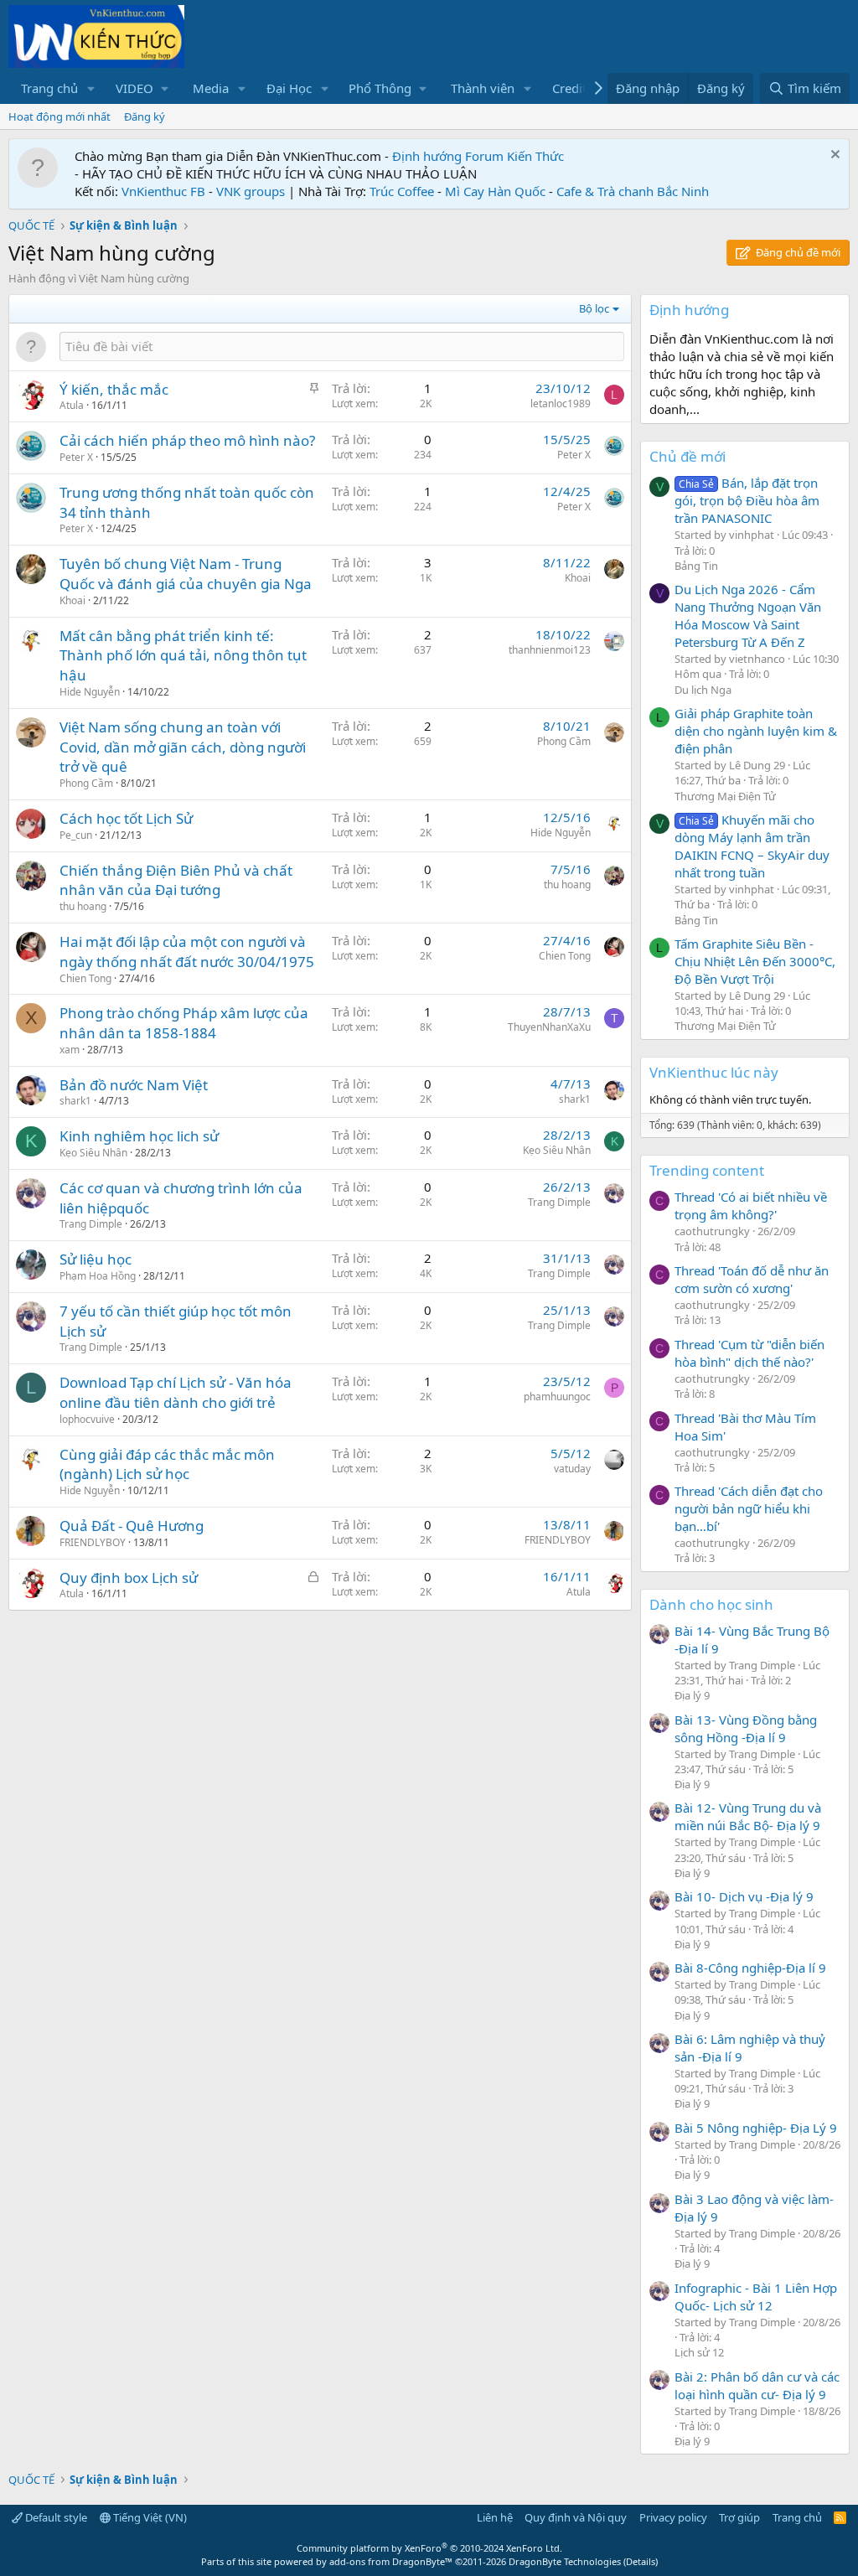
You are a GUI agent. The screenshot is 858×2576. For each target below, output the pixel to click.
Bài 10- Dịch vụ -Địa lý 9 (744, 1896)
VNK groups (251, 191)
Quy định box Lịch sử (129, 1578)
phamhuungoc (557, 1397)
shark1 (75, 1101)
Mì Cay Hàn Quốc (495, 191)
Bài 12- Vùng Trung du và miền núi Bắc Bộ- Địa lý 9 (748, 1816)
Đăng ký (145, 116)
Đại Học (289, 88)
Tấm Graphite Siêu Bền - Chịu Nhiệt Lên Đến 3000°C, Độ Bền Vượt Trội (755, 961)
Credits (572, 88)
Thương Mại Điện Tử (725, 796)
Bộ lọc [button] (594, 308)
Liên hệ (495, 2517)
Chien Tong (85, 978)
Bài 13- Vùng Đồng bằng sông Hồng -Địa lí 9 (746, 1728)
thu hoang (83, 906)
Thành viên (483, 88)
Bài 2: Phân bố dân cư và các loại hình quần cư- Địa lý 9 (757, 2385)
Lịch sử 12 (699, 2352)
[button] (91, 88)
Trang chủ (49, 88)
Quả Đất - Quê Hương (132, 1526)
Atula (72, 405)
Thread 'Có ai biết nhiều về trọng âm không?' (751, 1205)
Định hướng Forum (448, 156)
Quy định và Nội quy (576, 2517)
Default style (55, 2517)
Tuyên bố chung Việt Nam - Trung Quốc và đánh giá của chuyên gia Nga (186, 574)
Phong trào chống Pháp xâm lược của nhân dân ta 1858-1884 (184, 1023)
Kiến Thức (535, 156)
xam (70, 1050)
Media (211, 88)
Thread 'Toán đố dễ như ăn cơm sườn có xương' (752, 1279)
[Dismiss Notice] (833, 156)
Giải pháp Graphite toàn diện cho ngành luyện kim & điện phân (756, 731)
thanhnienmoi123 (550, 650)
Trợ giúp (739, 2517)
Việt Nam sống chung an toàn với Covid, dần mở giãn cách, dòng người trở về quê (183, 747)
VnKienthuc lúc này (714, 1072)
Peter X (76, 457)
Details (641, 2561)
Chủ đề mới (687, 456)
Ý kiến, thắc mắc (114, 389)
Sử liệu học (96, 1259)
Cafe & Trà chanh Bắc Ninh (633, 191)
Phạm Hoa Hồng (98, 1276)
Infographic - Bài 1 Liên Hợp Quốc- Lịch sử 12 (756, 2297)
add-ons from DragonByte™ (391, 2561)
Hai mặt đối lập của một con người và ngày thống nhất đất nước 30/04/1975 (187, 952)
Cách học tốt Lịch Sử (126, 818)
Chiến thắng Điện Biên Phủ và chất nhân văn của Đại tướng (176, 880)
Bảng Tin (696, 566)
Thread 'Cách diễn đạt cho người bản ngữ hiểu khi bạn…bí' (749, 1508)
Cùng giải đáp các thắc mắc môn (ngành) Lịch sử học (167, 1464)
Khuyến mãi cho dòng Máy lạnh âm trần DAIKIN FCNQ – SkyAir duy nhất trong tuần (752, 846)
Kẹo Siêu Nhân (93, 1153)
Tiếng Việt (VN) (149, 2517)
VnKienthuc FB (163, 191)
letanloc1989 (561, 403)
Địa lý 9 (692, 1695)
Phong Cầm (86, 783)
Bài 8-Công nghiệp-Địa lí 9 (750, 1968)
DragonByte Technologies (565, 2561)
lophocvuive (87, 1419)
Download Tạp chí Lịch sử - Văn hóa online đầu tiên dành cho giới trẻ (176, 1392)
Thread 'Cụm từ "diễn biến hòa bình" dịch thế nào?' (749, 1353)
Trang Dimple (91, 1224)
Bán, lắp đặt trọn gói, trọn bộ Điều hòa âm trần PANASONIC (747, 500)
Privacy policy (673, 2517)
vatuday (572, 1469)
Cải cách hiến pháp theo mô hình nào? (187, 440)
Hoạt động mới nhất (59, 116)
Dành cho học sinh (711, 1604)
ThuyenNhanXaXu (549, 1027)
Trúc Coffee (402, 191)
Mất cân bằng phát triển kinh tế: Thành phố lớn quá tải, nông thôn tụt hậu (183, 656)
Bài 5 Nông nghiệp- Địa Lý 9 (756, 2128)
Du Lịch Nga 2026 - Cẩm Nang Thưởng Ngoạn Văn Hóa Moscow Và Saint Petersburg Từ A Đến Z (748, 616)
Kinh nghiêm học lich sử (139, 1136)
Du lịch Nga (703, 690)
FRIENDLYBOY (93, 1542)
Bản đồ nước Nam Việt (134, 1085)
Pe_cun (76, 835)
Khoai (72, 600)
